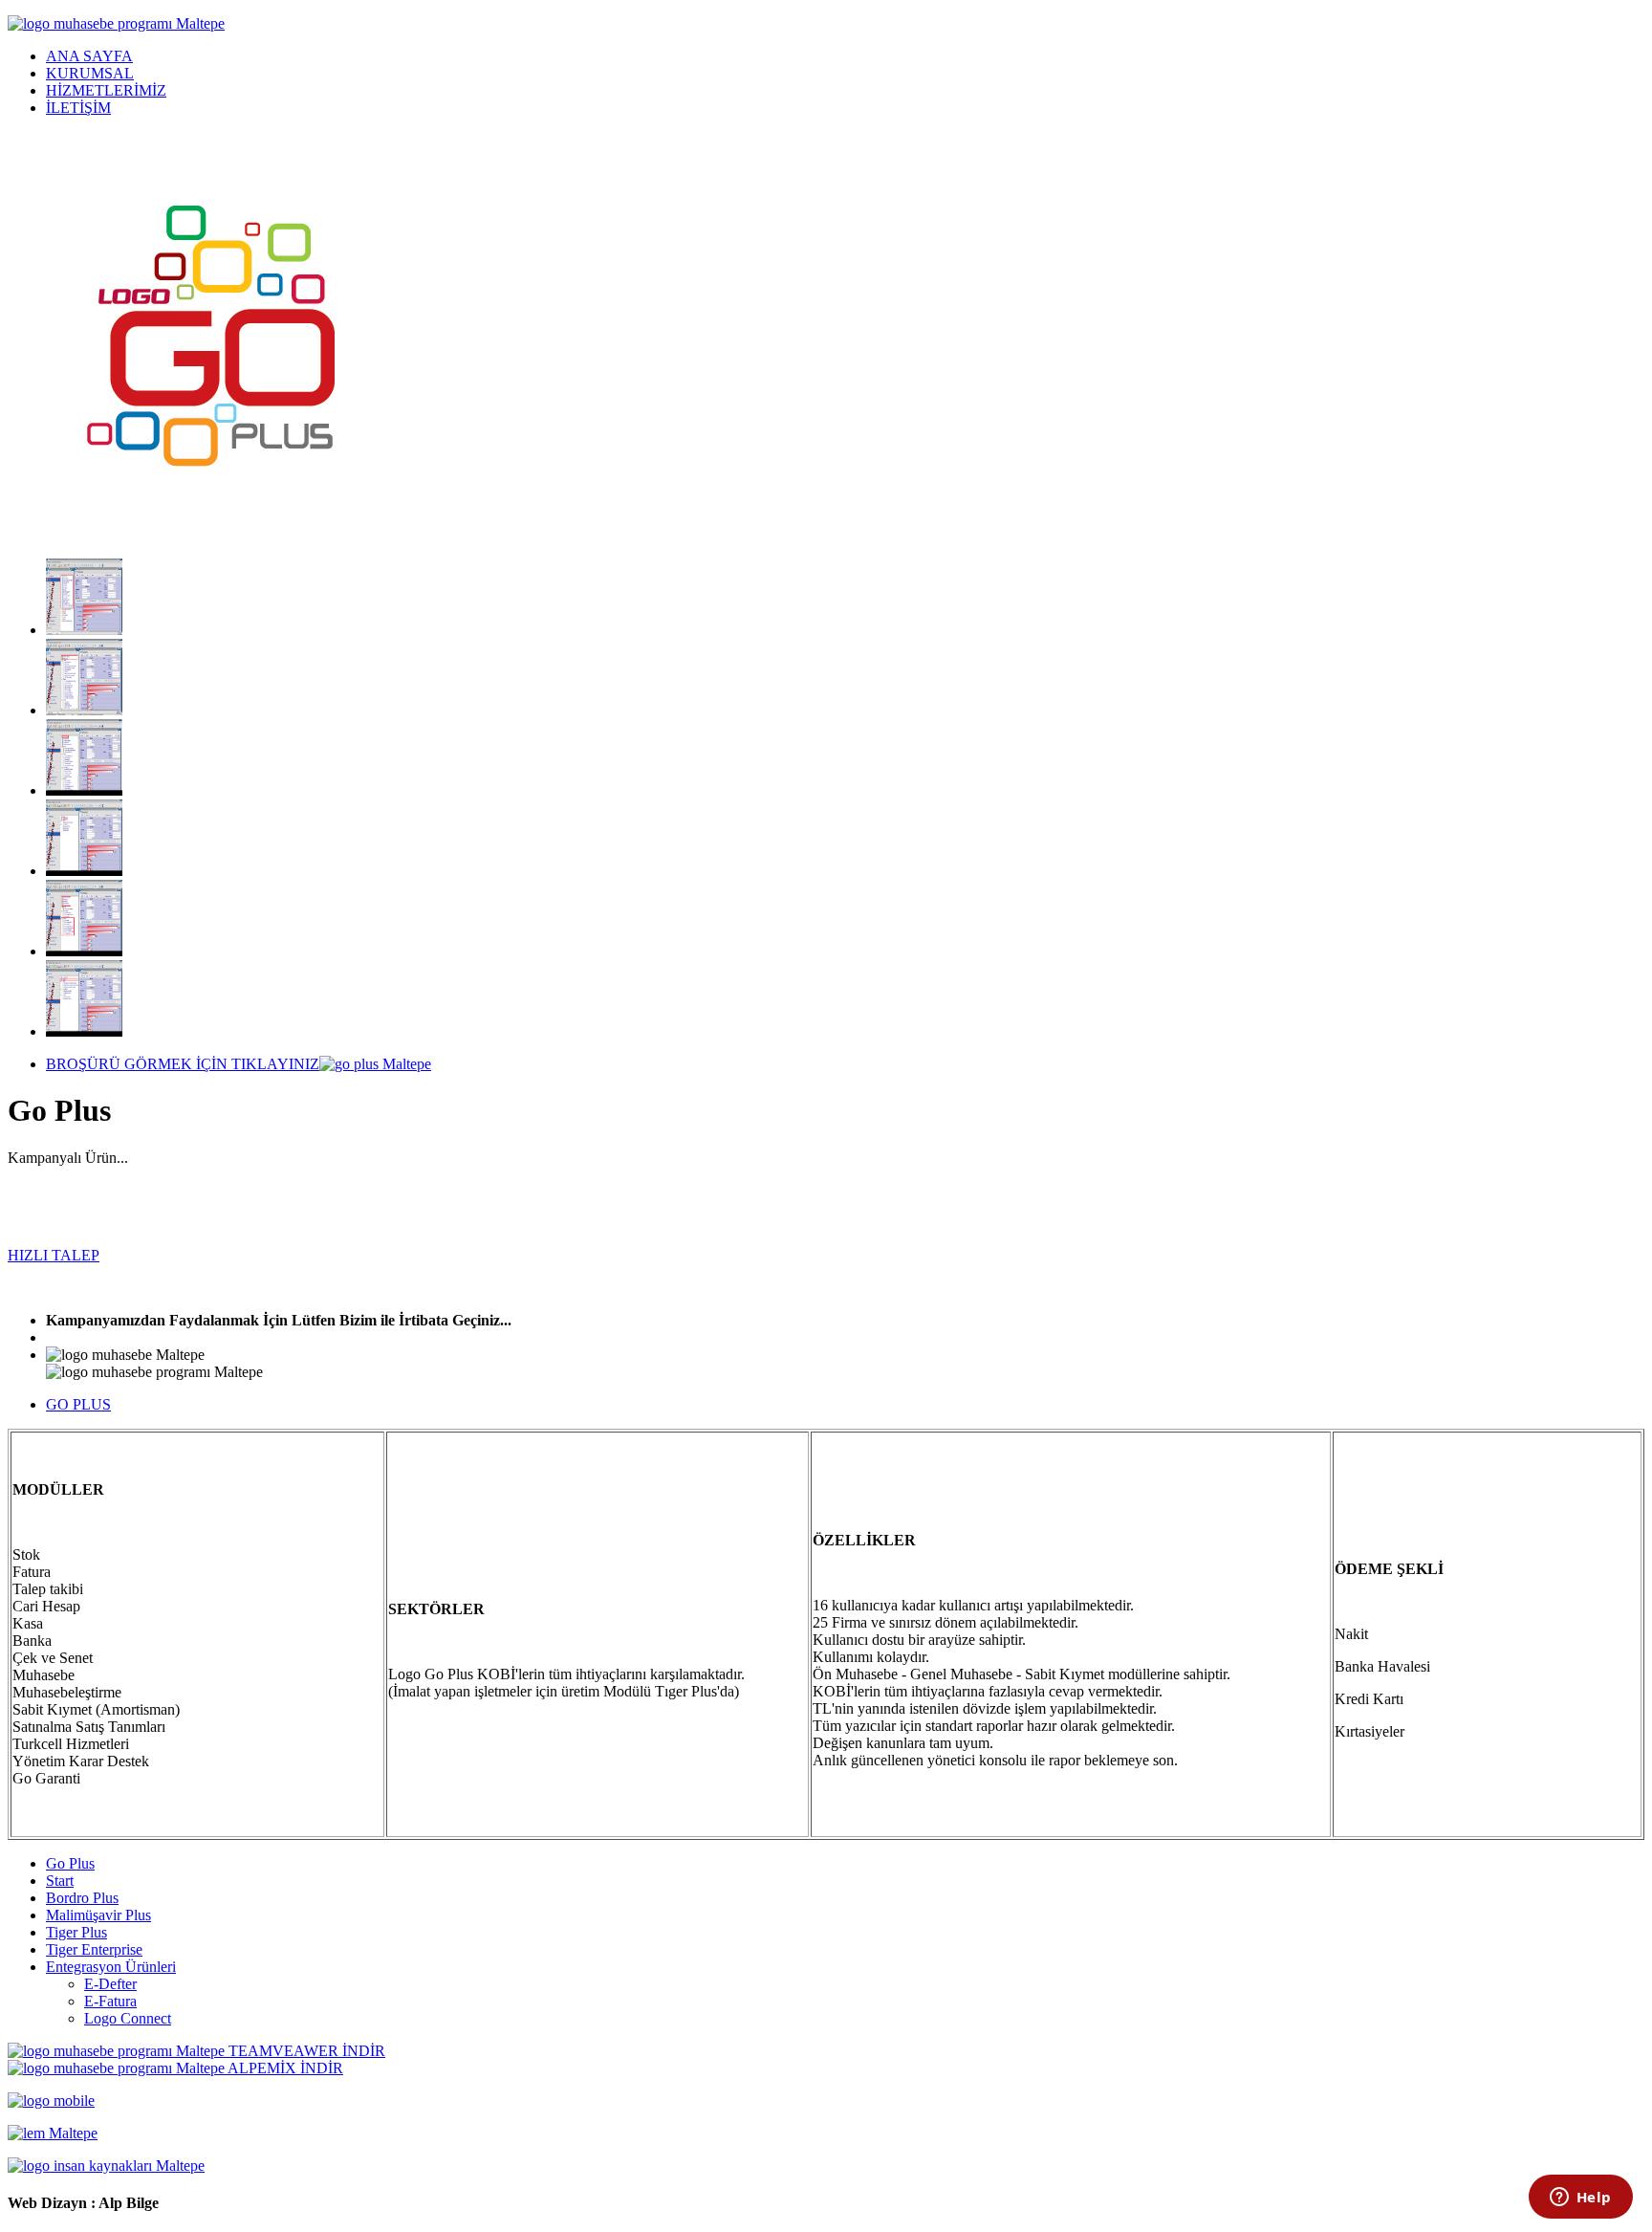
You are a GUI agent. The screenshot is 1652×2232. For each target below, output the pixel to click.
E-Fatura (110, 2001)
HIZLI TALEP (54, 1255)
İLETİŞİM (78, 108)
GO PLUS (78, 1404)
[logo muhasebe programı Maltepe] (116, 23)
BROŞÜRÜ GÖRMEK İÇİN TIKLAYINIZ (183, 1064)
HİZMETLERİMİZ (106, 90)
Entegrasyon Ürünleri (111, 1967)
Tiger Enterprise (94, 1949)
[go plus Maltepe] (84, 630)
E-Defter (110, 1984)
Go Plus (70, 1863)
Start (60, 1881)
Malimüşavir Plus (98, 1915)
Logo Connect (128, 2018)
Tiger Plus (76, 1932)
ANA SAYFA (89, 56)
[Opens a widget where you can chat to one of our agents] (1580, 2199)
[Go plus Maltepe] (84, 790)
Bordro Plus (82, 1898)
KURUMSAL (90, 73)
